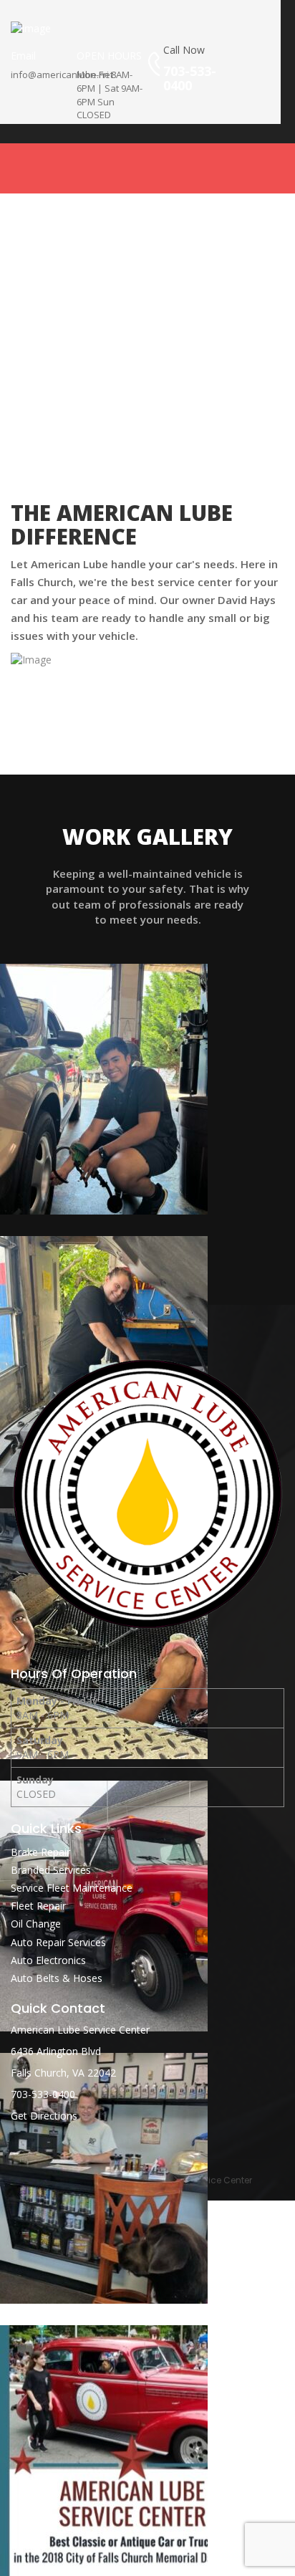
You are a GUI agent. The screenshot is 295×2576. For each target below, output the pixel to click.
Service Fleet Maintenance (72, 1888)
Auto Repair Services (58, 1942)
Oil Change (36, 1924)
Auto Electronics (48, 1960)
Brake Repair (40, 1852)
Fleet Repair (38, 1906)
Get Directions (44, 2116)
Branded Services (51, 1870)
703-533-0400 (43, 2094)
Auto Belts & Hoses (57, 1978)
